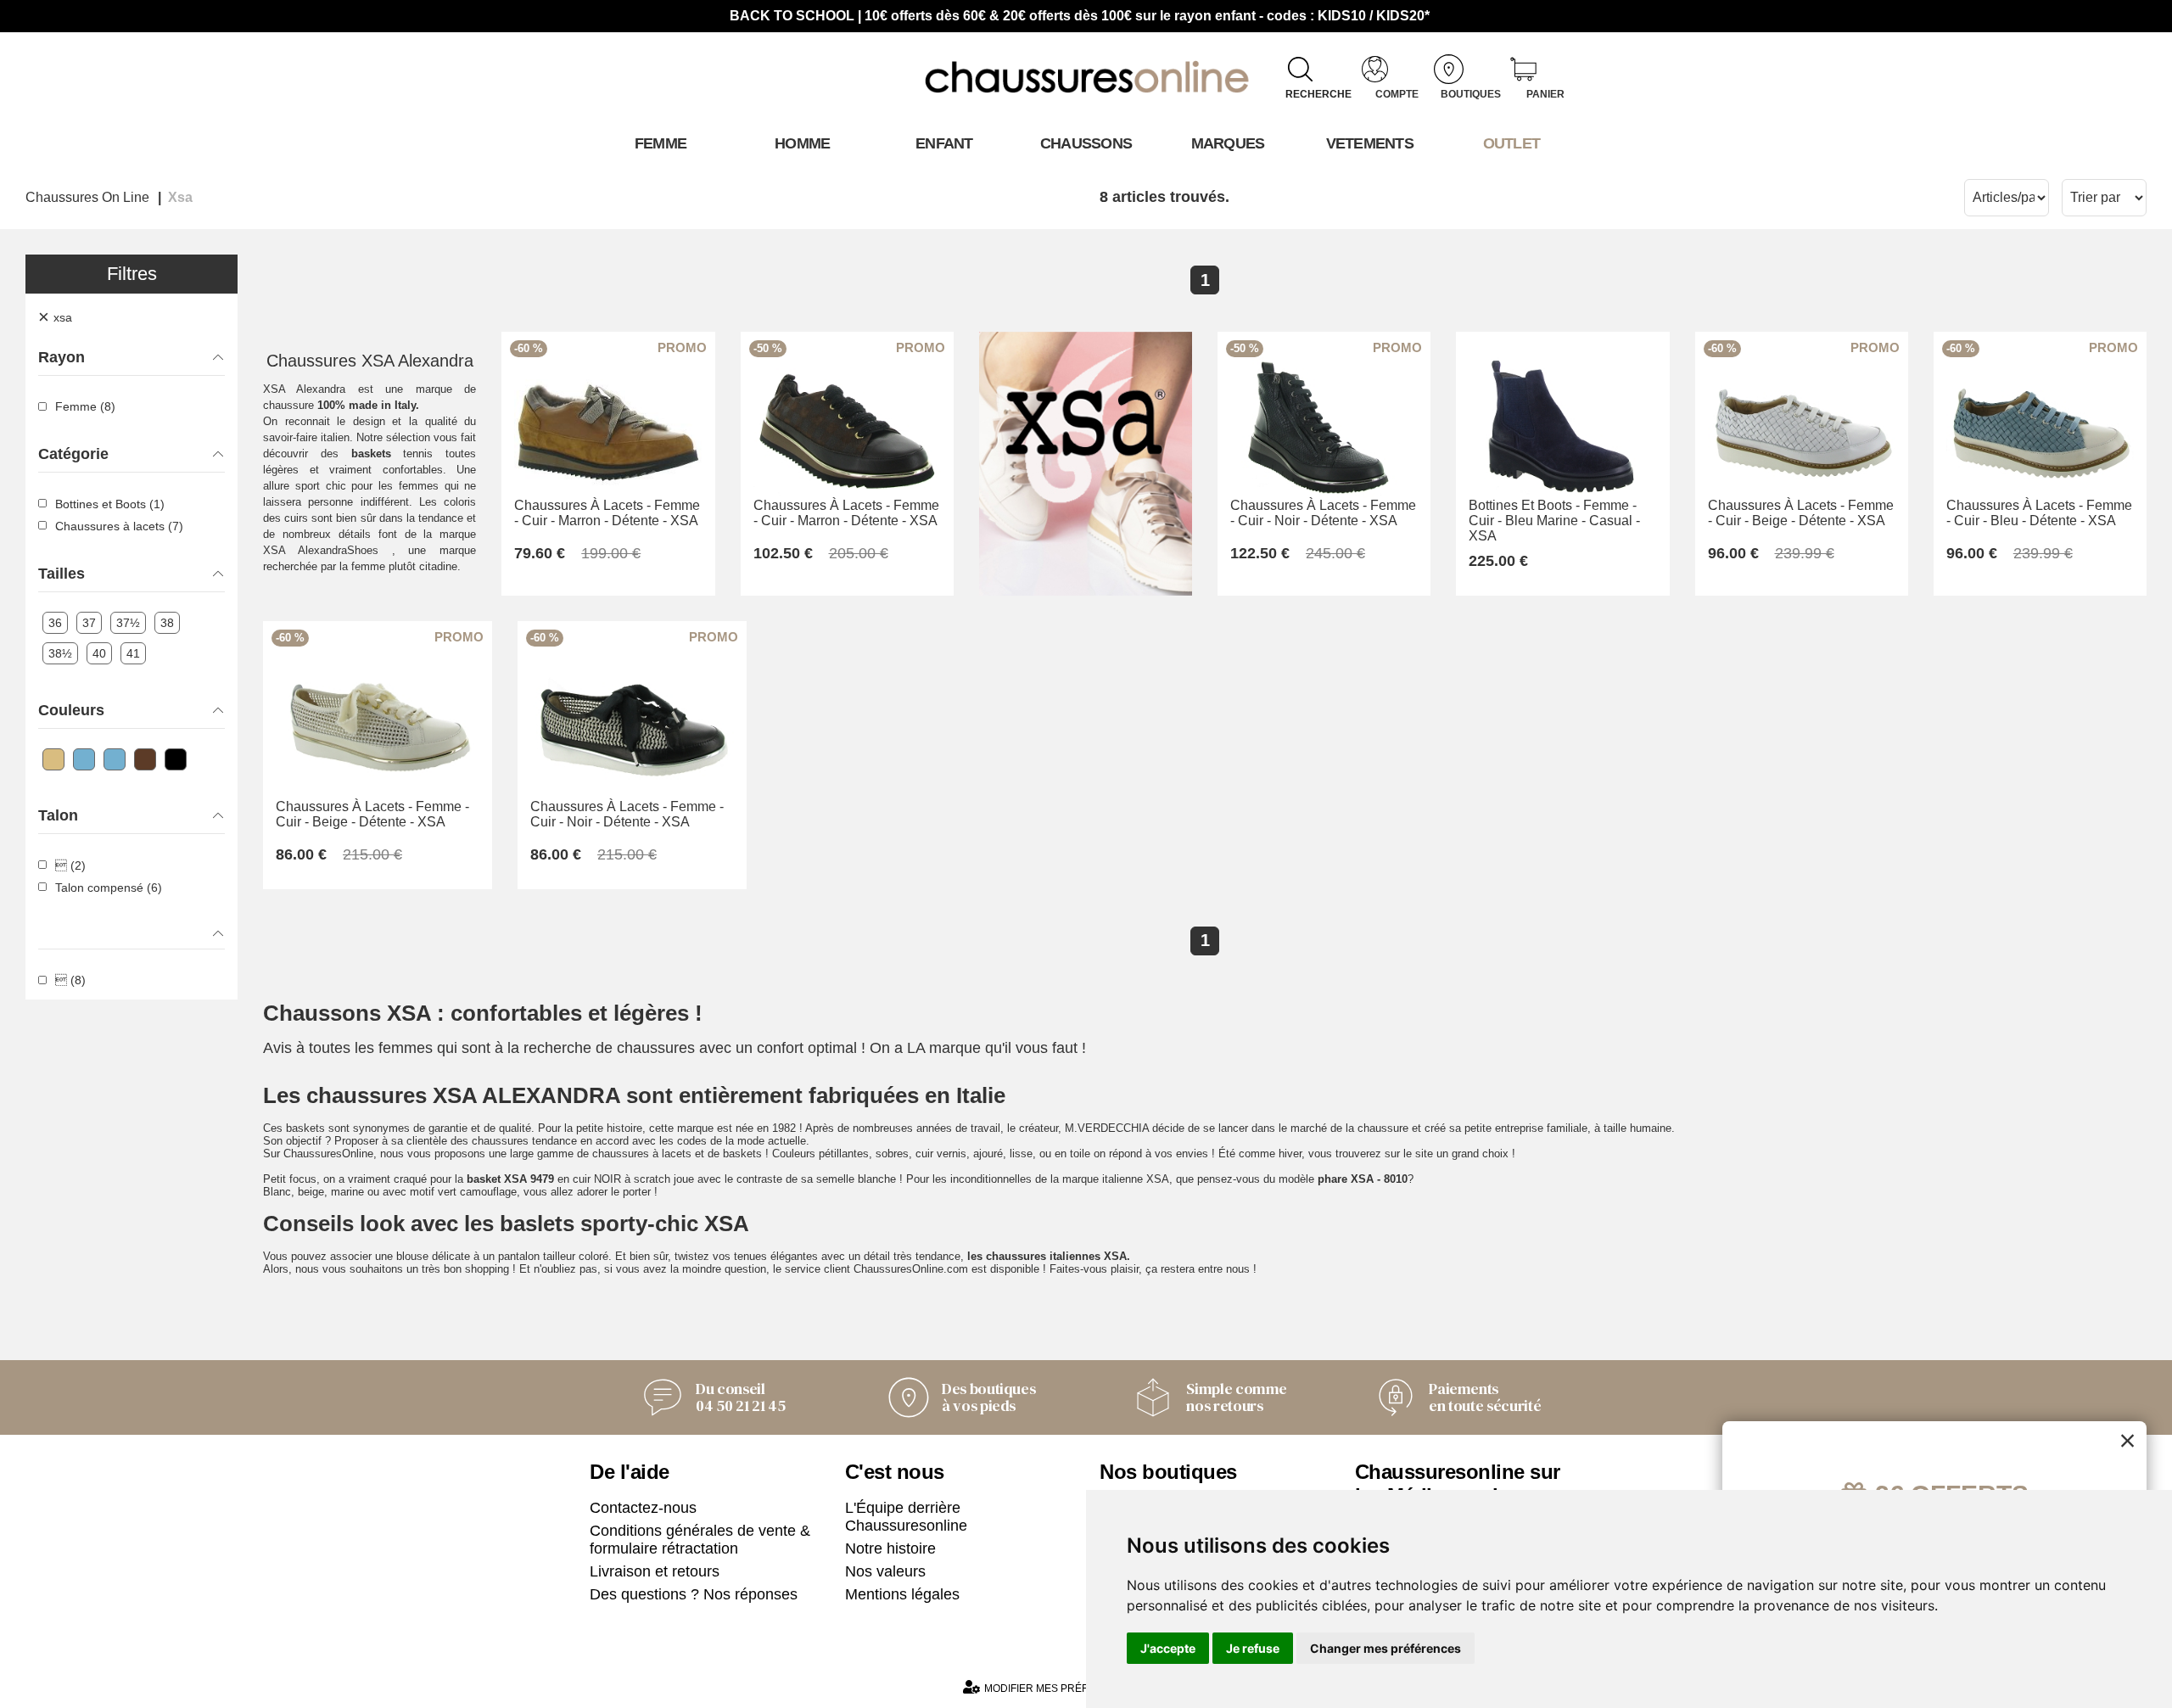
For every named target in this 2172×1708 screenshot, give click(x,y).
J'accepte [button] (1168, 1648)
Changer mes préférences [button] (1385, 1648)
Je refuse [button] (1253, 1648)
